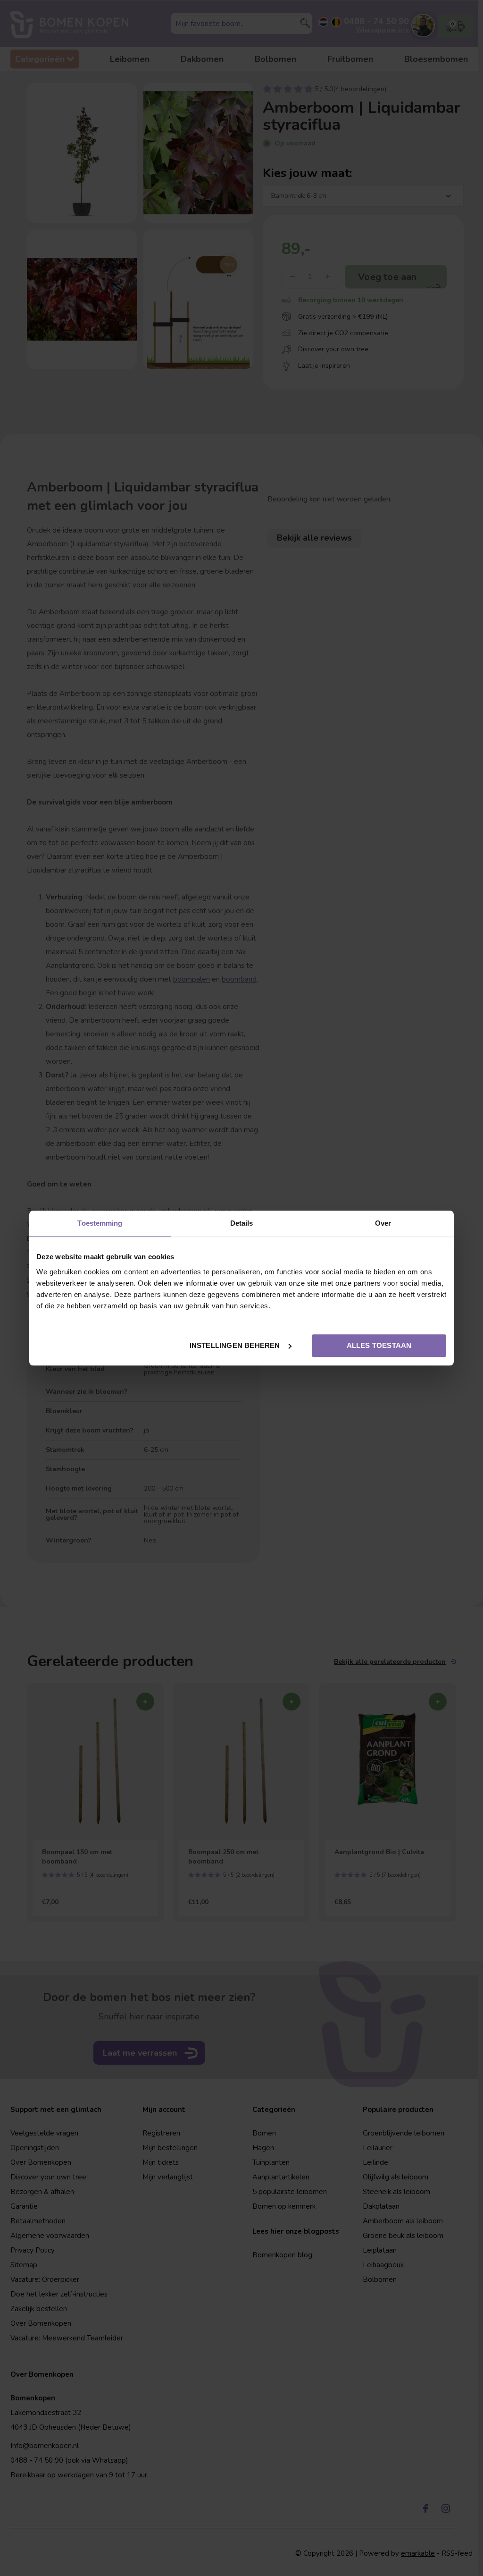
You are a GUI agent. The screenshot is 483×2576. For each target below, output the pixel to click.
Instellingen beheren (235, 1345)
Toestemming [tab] (100, 1223)
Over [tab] (383, 1223)
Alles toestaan (379, 1345)
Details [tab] (242, 1223)
